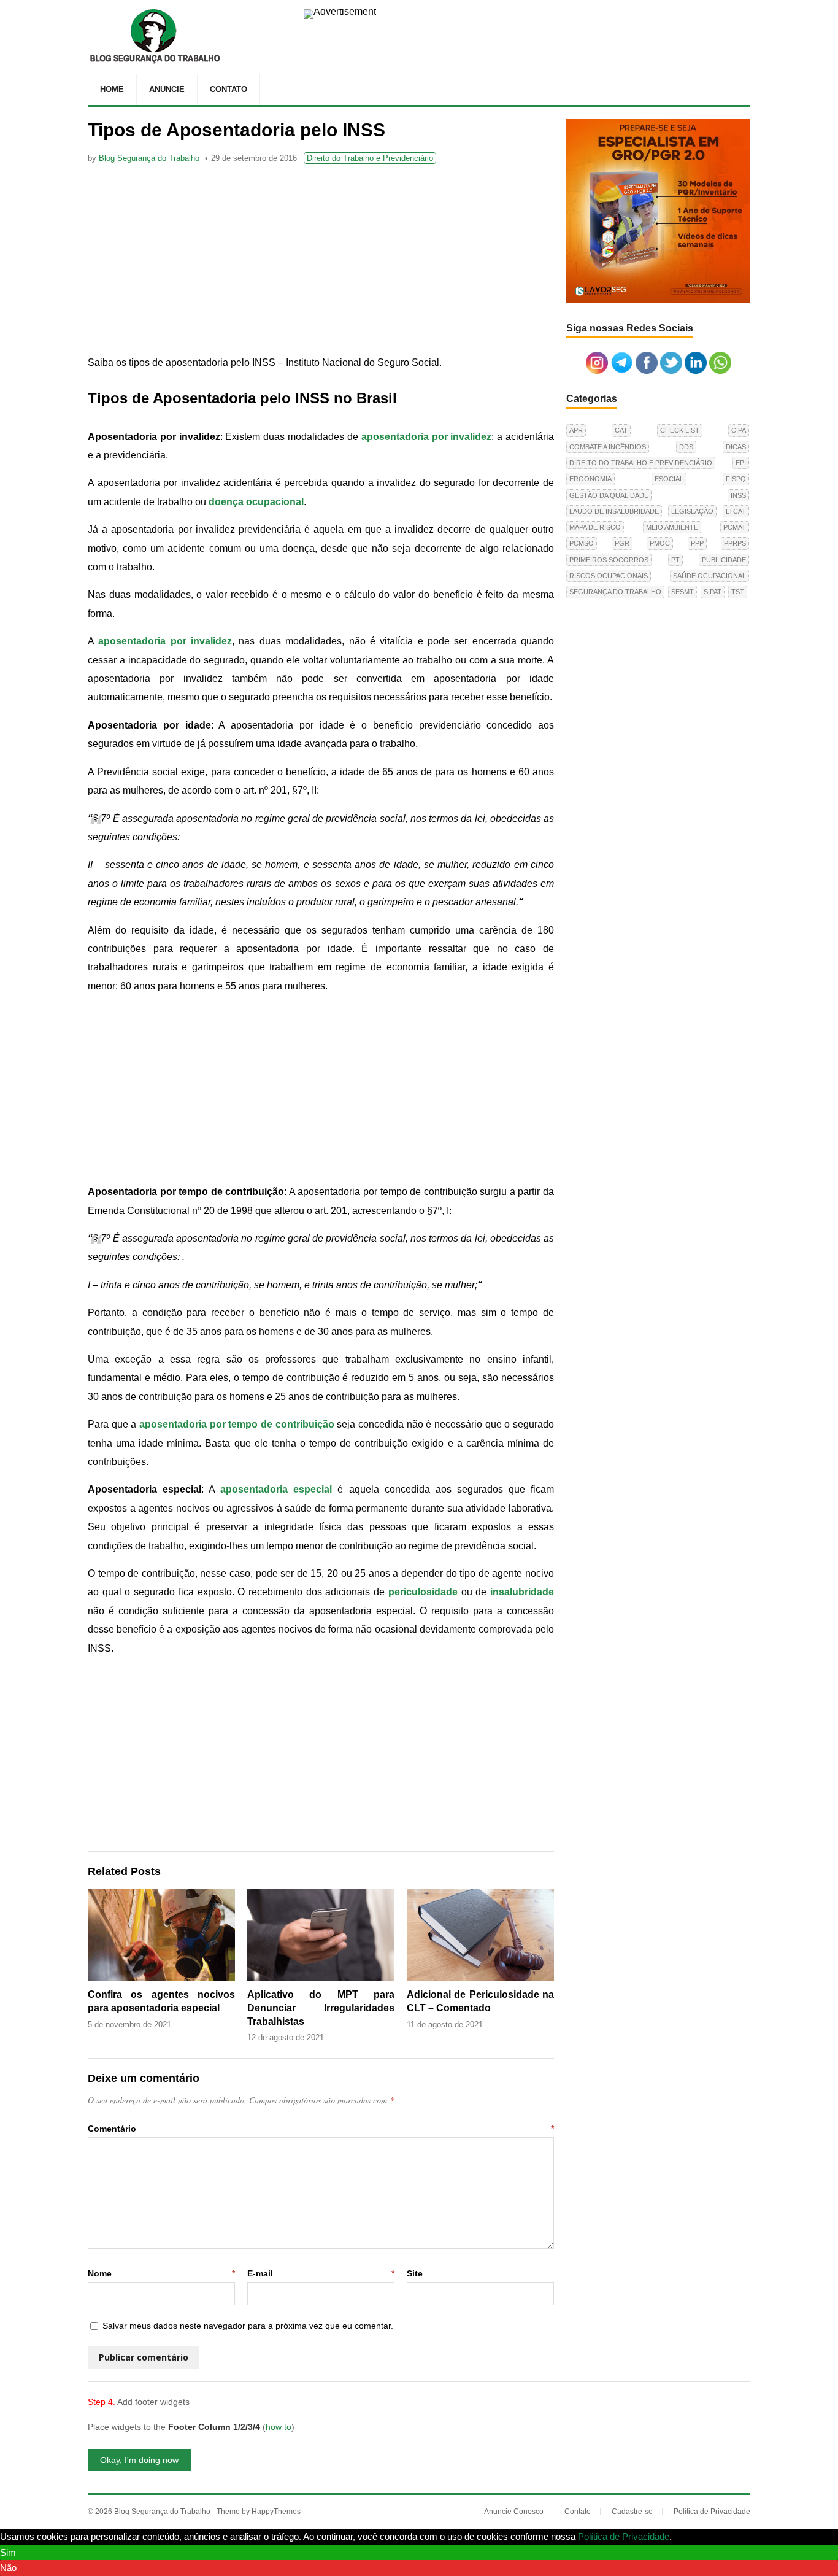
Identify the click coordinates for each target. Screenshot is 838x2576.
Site (415, 2273)
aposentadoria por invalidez (427, 437)
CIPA (739, 430)
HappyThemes (276, 2512)
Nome (161, 2273)
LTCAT (736, 511)
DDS (686, 447)
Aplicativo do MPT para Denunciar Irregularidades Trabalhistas (321, 2008)
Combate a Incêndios (608, 447)
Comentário (321, 2129)
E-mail (321, 2273)
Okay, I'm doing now (139, 2460)
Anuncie (167, 89)
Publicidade (724, 560)
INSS (738, 495)
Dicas (736, 447)
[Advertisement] (321, 261)
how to (279, 2427)
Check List (680, 430)
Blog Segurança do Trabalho (149, 158)
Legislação (692, 511)
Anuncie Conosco (514, 2512)
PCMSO (582, 543)
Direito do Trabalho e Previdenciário (370, 158)
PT (675, 560)
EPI (741, 463)
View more (696, 2536)
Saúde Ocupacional (709, 576)
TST (738, 592)
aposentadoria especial (276, 1489)
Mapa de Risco (595, 527)
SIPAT (713, 592)
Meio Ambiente (672, 527)
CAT (621, 430)
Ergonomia (590, 479)
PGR (622, 543)
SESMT (682, 592)
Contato (229, 89)
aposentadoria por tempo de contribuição (237, 1424)
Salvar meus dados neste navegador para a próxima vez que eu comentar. (248, 2326)
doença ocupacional (256, 502)
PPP (697, 543)
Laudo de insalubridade (614, 511)
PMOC (660, 543)
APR (576, 430)
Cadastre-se (632, 2512)
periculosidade (423, 1592)
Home (112, 89)
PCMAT (735, 527)
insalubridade (522, 1592)
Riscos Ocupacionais (609, 576)
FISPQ (736, 479)
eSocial (669, 479)
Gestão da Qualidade (609, 495)
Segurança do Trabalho (615, 592)
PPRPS (735, 543)
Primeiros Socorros (609, 560)
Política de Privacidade (712, 2512)
